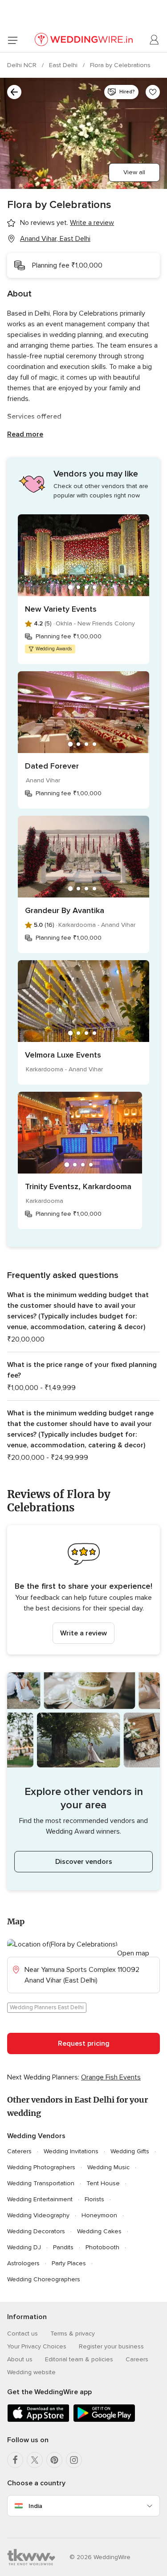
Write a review (83, 1633)
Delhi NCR (23, 65)
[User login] (155, 40)
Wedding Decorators (36, 2231)
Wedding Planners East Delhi (47, 2007)
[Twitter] (35, 2460)
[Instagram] (74, 2460)
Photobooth (102, 2247)
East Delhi (64, 65)
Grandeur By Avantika (65, 910)
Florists (94, 2199)
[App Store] (38, 2420)
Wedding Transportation (41, 2183)
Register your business (111, 2346)
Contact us (22, 2334)
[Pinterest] (54, 2460)
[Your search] (14, 92)
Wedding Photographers (41, 2167)
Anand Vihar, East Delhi (55, 239)
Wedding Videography (38, 2215)
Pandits (63, 2247)
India (35, 2506)
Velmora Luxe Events (63, 1055)
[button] (83, 1590)
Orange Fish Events (111, 2077)
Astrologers (23, 2263)
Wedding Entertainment (40, 2199)
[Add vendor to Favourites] (153, 92)
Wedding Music (108, 2167)
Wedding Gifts (130, 2151)
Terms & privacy (73, 2334)
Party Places (69, 2263)
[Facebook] (15, 2460)
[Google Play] (104, 2420)
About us (20, 2359)
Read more (25, 434)
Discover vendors (84, 1862)
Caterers (19, 2151)
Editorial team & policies (79, 2359)
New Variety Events (61, 609)
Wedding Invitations (71, 2151)
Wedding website (31, 2372)
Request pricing (84, 2043)
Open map (133, 1953)
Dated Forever (52, 766)
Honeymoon (99, 2215)
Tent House (103, 2183)
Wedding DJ (24, 2247)
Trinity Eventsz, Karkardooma (78, 1186)
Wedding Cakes (99, 2231)
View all (134, 172)
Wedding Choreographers (44, 2279)
